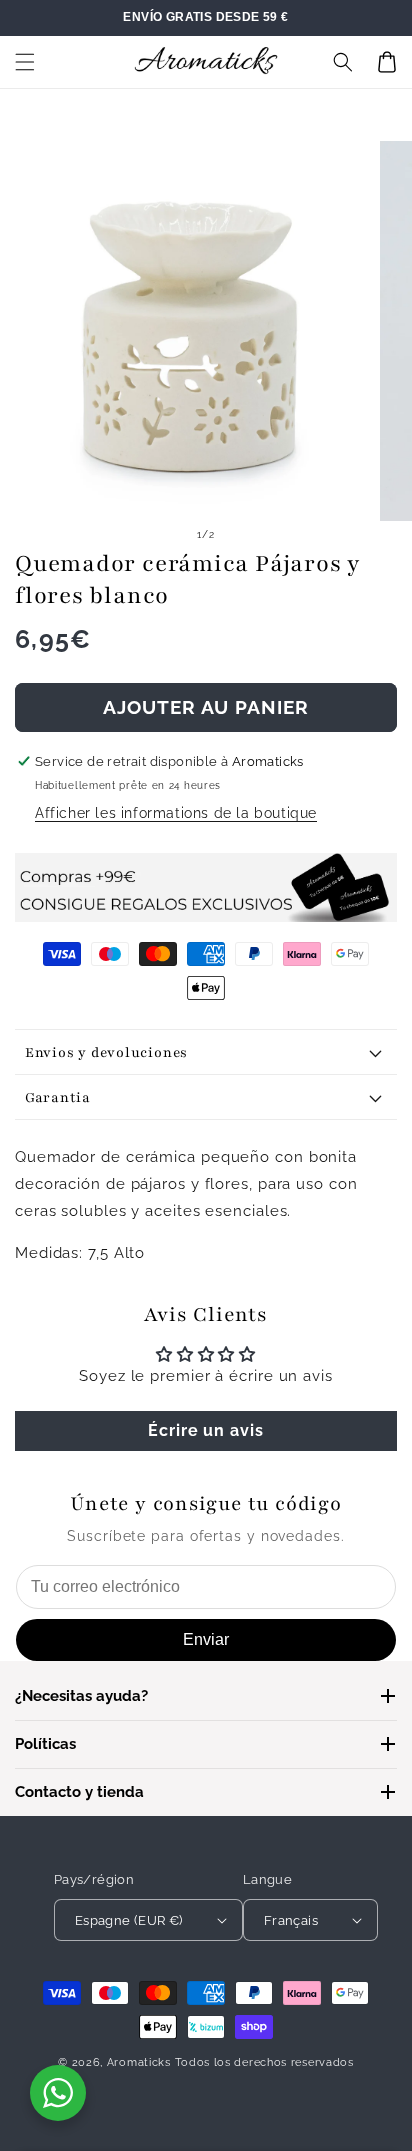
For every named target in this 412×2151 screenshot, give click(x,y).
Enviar (206, 1639)
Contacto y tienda (79, 1792)
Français (291, 1920)
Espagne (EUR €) (129, 1920)
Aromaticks (139, 2062)
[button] (25, 62)
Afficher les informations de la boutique (176, 813)
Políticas (45, 1744)
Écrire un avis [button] (206, 1430)
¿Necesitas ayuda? (81, 1696)
